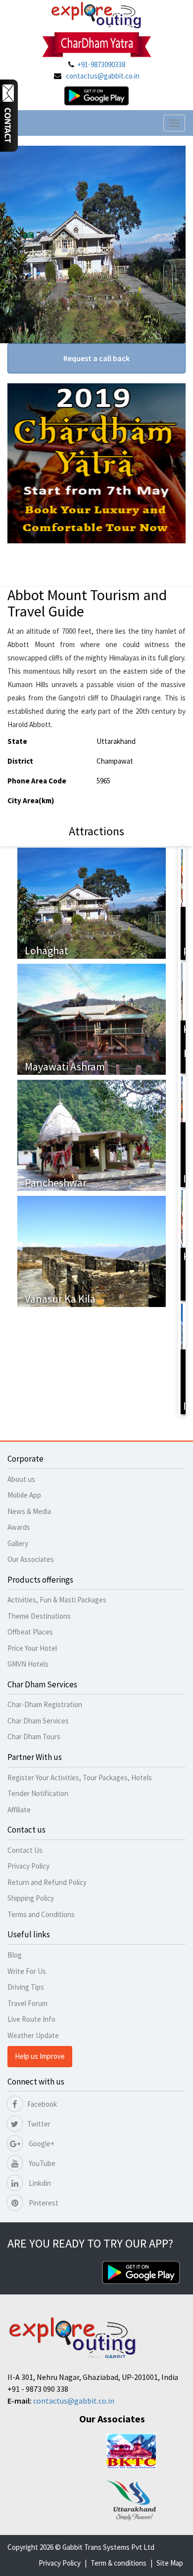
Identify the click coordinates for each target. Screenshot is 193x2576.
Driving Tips (26, 1987)
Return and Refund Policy (47, 1882)
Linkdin (39, 2183)
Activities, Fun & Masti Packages (57, 1600)
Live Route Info (31, 2019)
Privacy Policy (28, 1866)
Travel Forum (27, 2003)
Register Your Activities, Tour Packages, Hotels (80, 1778)
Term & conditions (119, 2563)
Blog (15, 1955)
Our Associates (31, 1559)
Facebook (42, 2104)
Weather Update (33, 2035)
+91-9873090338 (101, 64)
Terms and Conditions (41, 1914)
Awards (19, 1527)
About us (21, 1479)
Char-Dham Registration (45, 1704)
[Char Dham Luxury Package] (182, 903)
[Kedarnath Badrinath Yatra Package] (182, 1244)
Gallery (18, 1543)
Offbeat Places (30, 1632)
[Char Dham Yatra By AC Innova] (182, 1130)
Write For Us (27, 1971)
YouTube (41, 2163)
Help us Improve (40, 2056)
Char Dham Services (38, 1721)
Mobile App (24, 1495)
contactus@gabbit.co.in (103, 76)
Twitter (39, 2124)
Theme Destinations (39, 1616)
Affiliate (19, 1810)
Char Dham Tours (34, 1737)
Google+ (41, 2144)
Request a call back (96, 358)
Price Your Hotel (32, 1648)
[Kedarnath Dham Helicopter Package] (182, 1017)
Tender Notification (38, 1793)
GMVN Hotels (28, 1664)
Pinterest (43, 2203)
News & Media (29, 1511)
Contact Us (25, 1850)
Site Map (170, 2563)
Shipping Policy (31, 1898)
